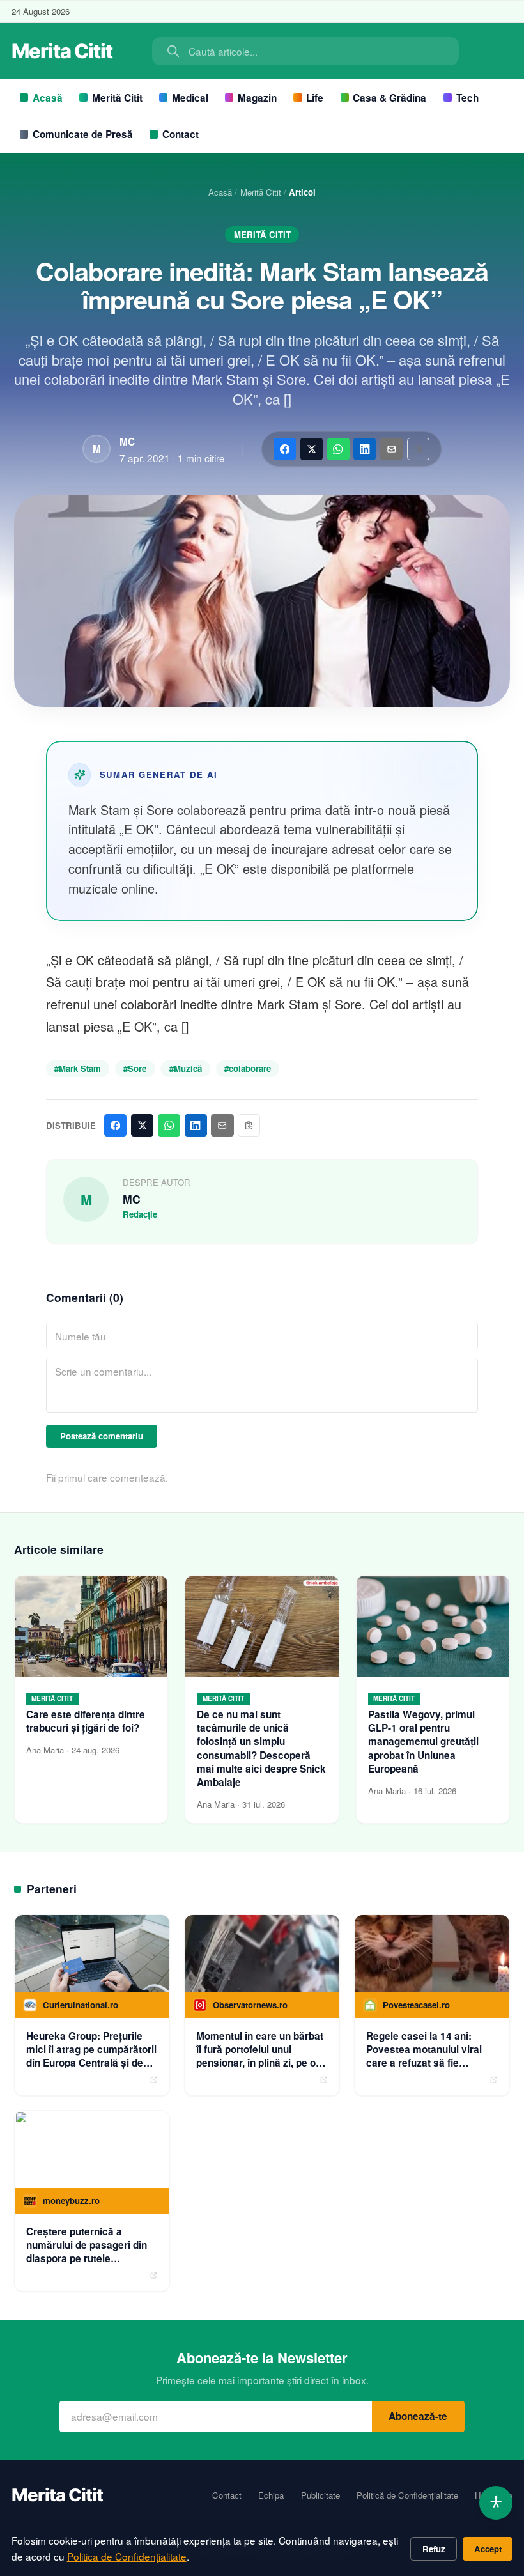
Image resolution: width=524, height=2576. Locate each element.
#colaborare (248, 1068)
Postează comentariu (102, 1436)
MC (127, 442)
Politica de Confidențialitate (127, 2556)
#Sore (135, 1068)
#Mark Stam (78, 1068)
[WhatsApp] (338, 449)
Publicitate (320, 2495)
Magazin (257, 98)
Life (315, 98)
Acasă (48, 98)
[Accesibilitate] (496, 2503)
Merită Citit (117, 98)
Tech (467, 98)
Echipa (271, 2495)
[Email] (391, 449)
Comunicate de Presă (83, 134)
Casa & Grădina (389, 98)
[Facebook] (285, 449)
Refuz (434, 2549)
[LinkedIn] (365, 449)
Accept (488, 2549)
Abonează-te (418, 2416)
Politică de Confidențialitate (407, 2495)
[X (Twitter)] (312, 449)
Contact (181, 134)
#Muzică (186, 1068)
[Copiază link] (418, 449)
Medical (190, 98)
